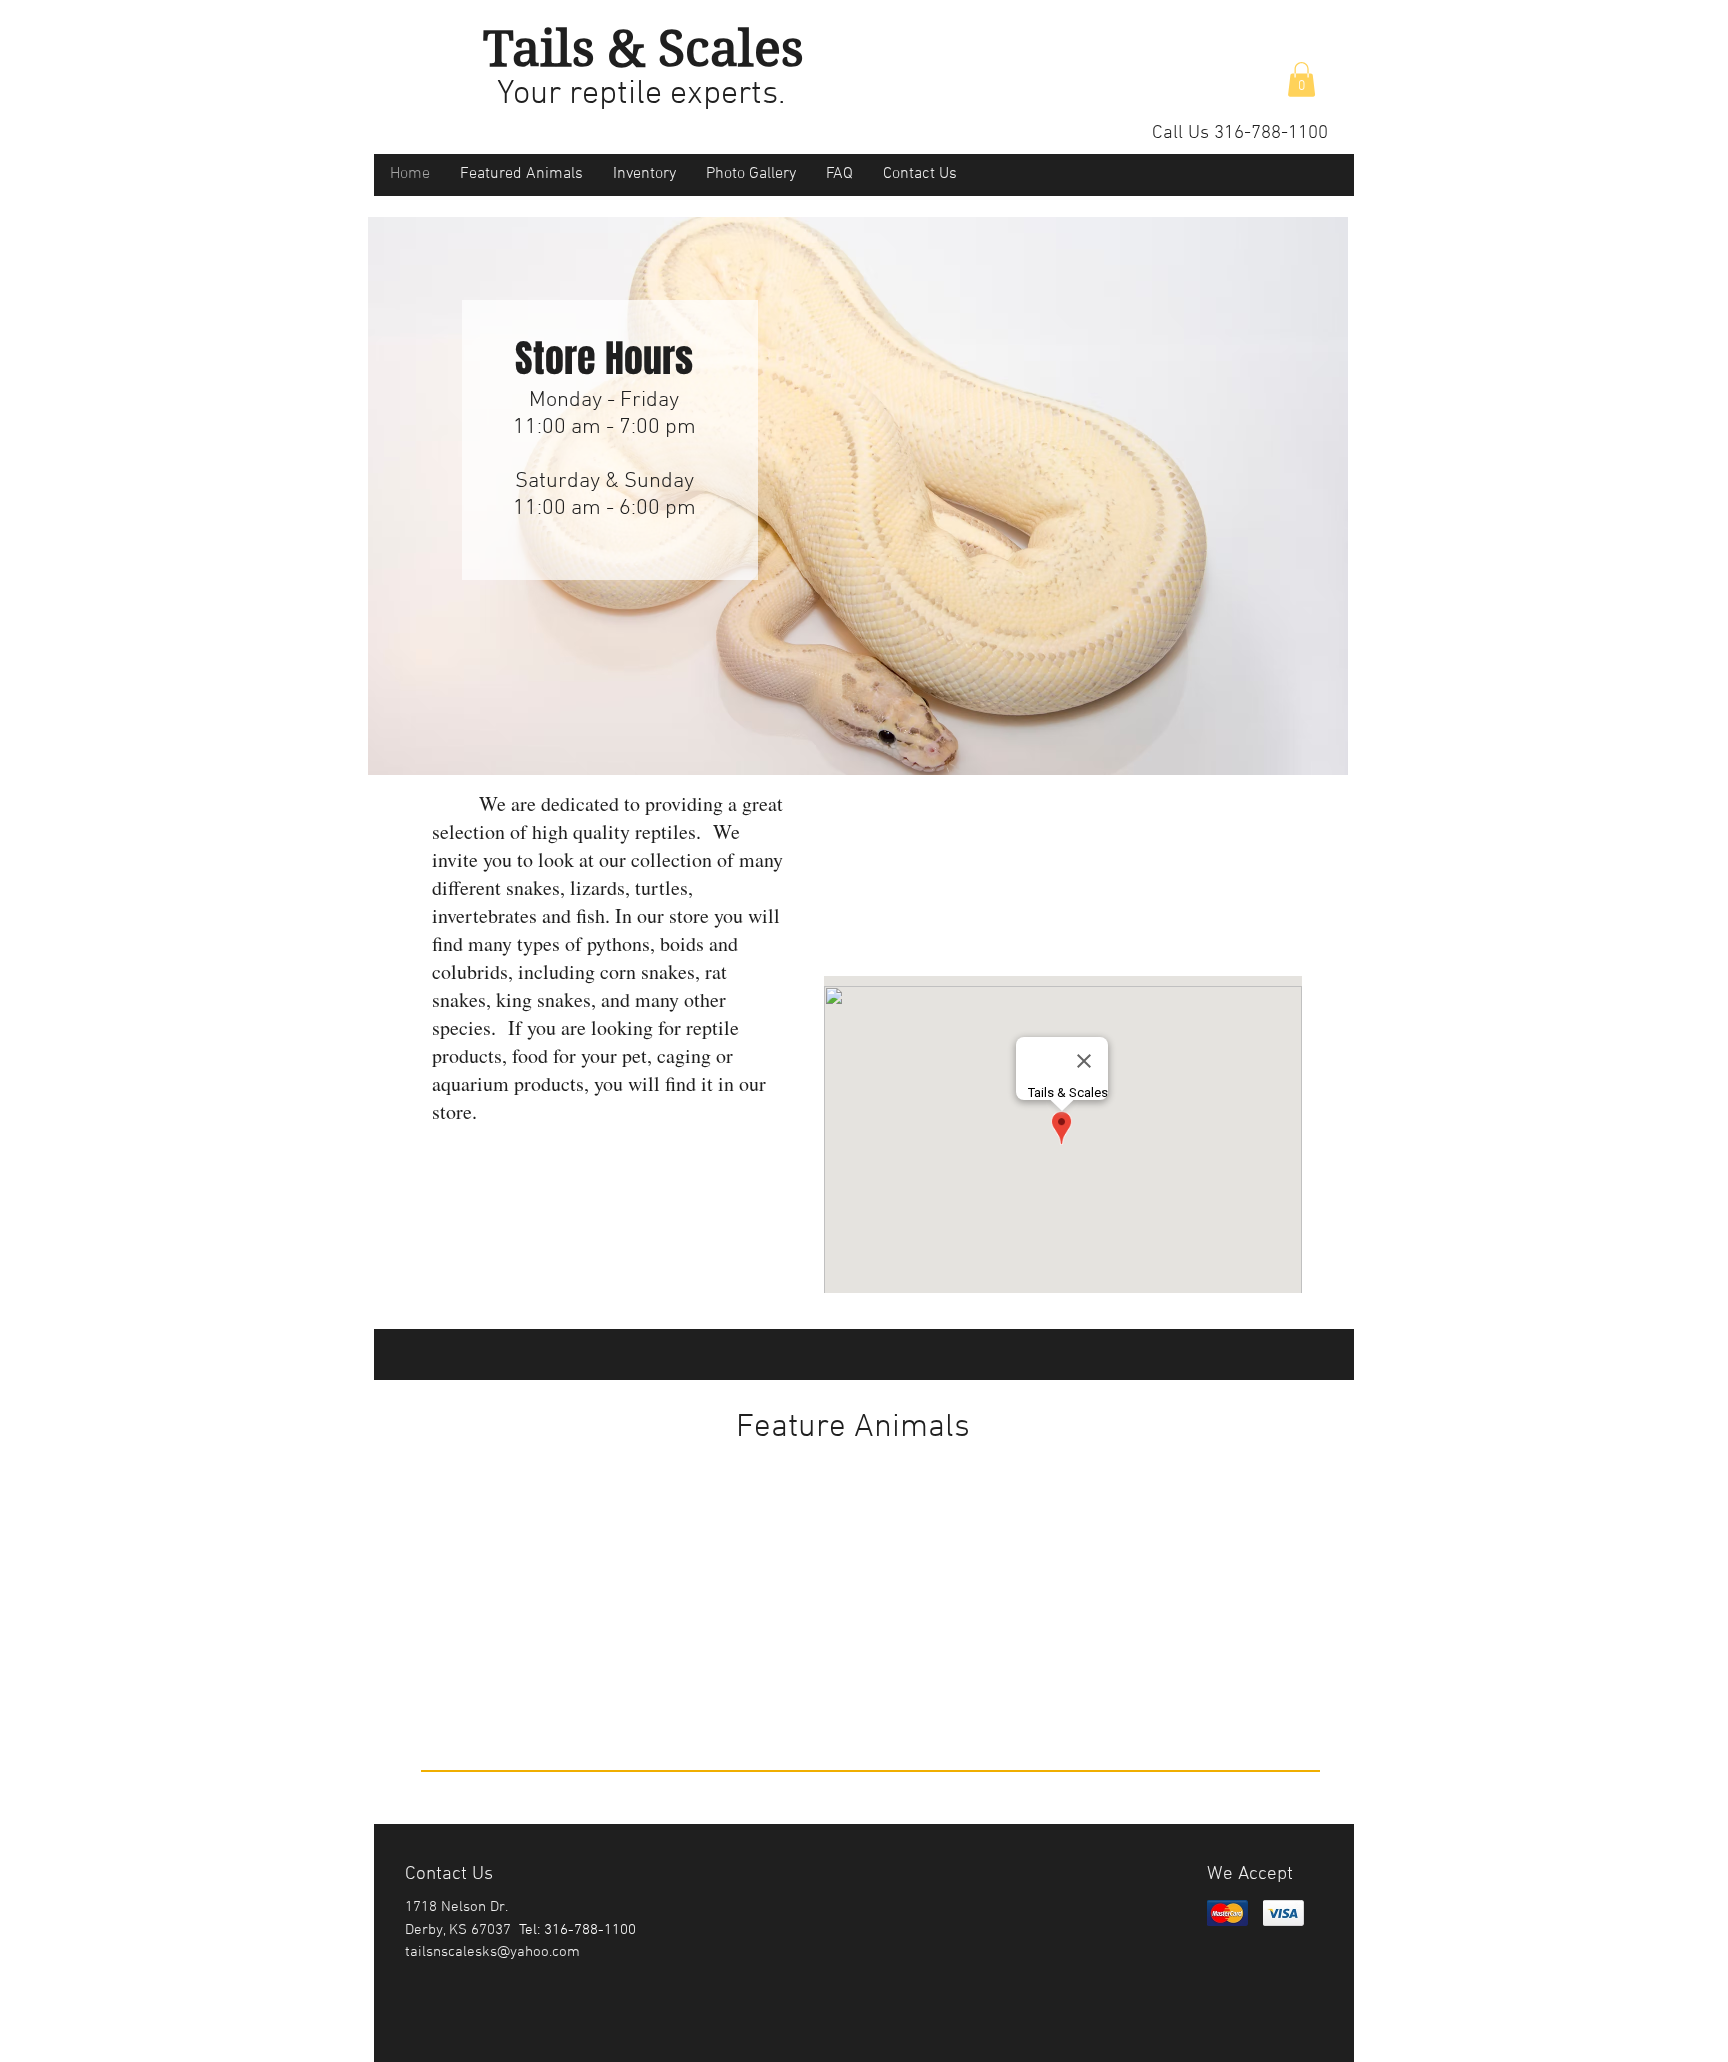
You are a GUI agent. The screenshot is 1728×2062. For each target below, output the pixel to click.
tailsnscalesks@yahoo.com (492, 1952)
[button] (1301, 79)
